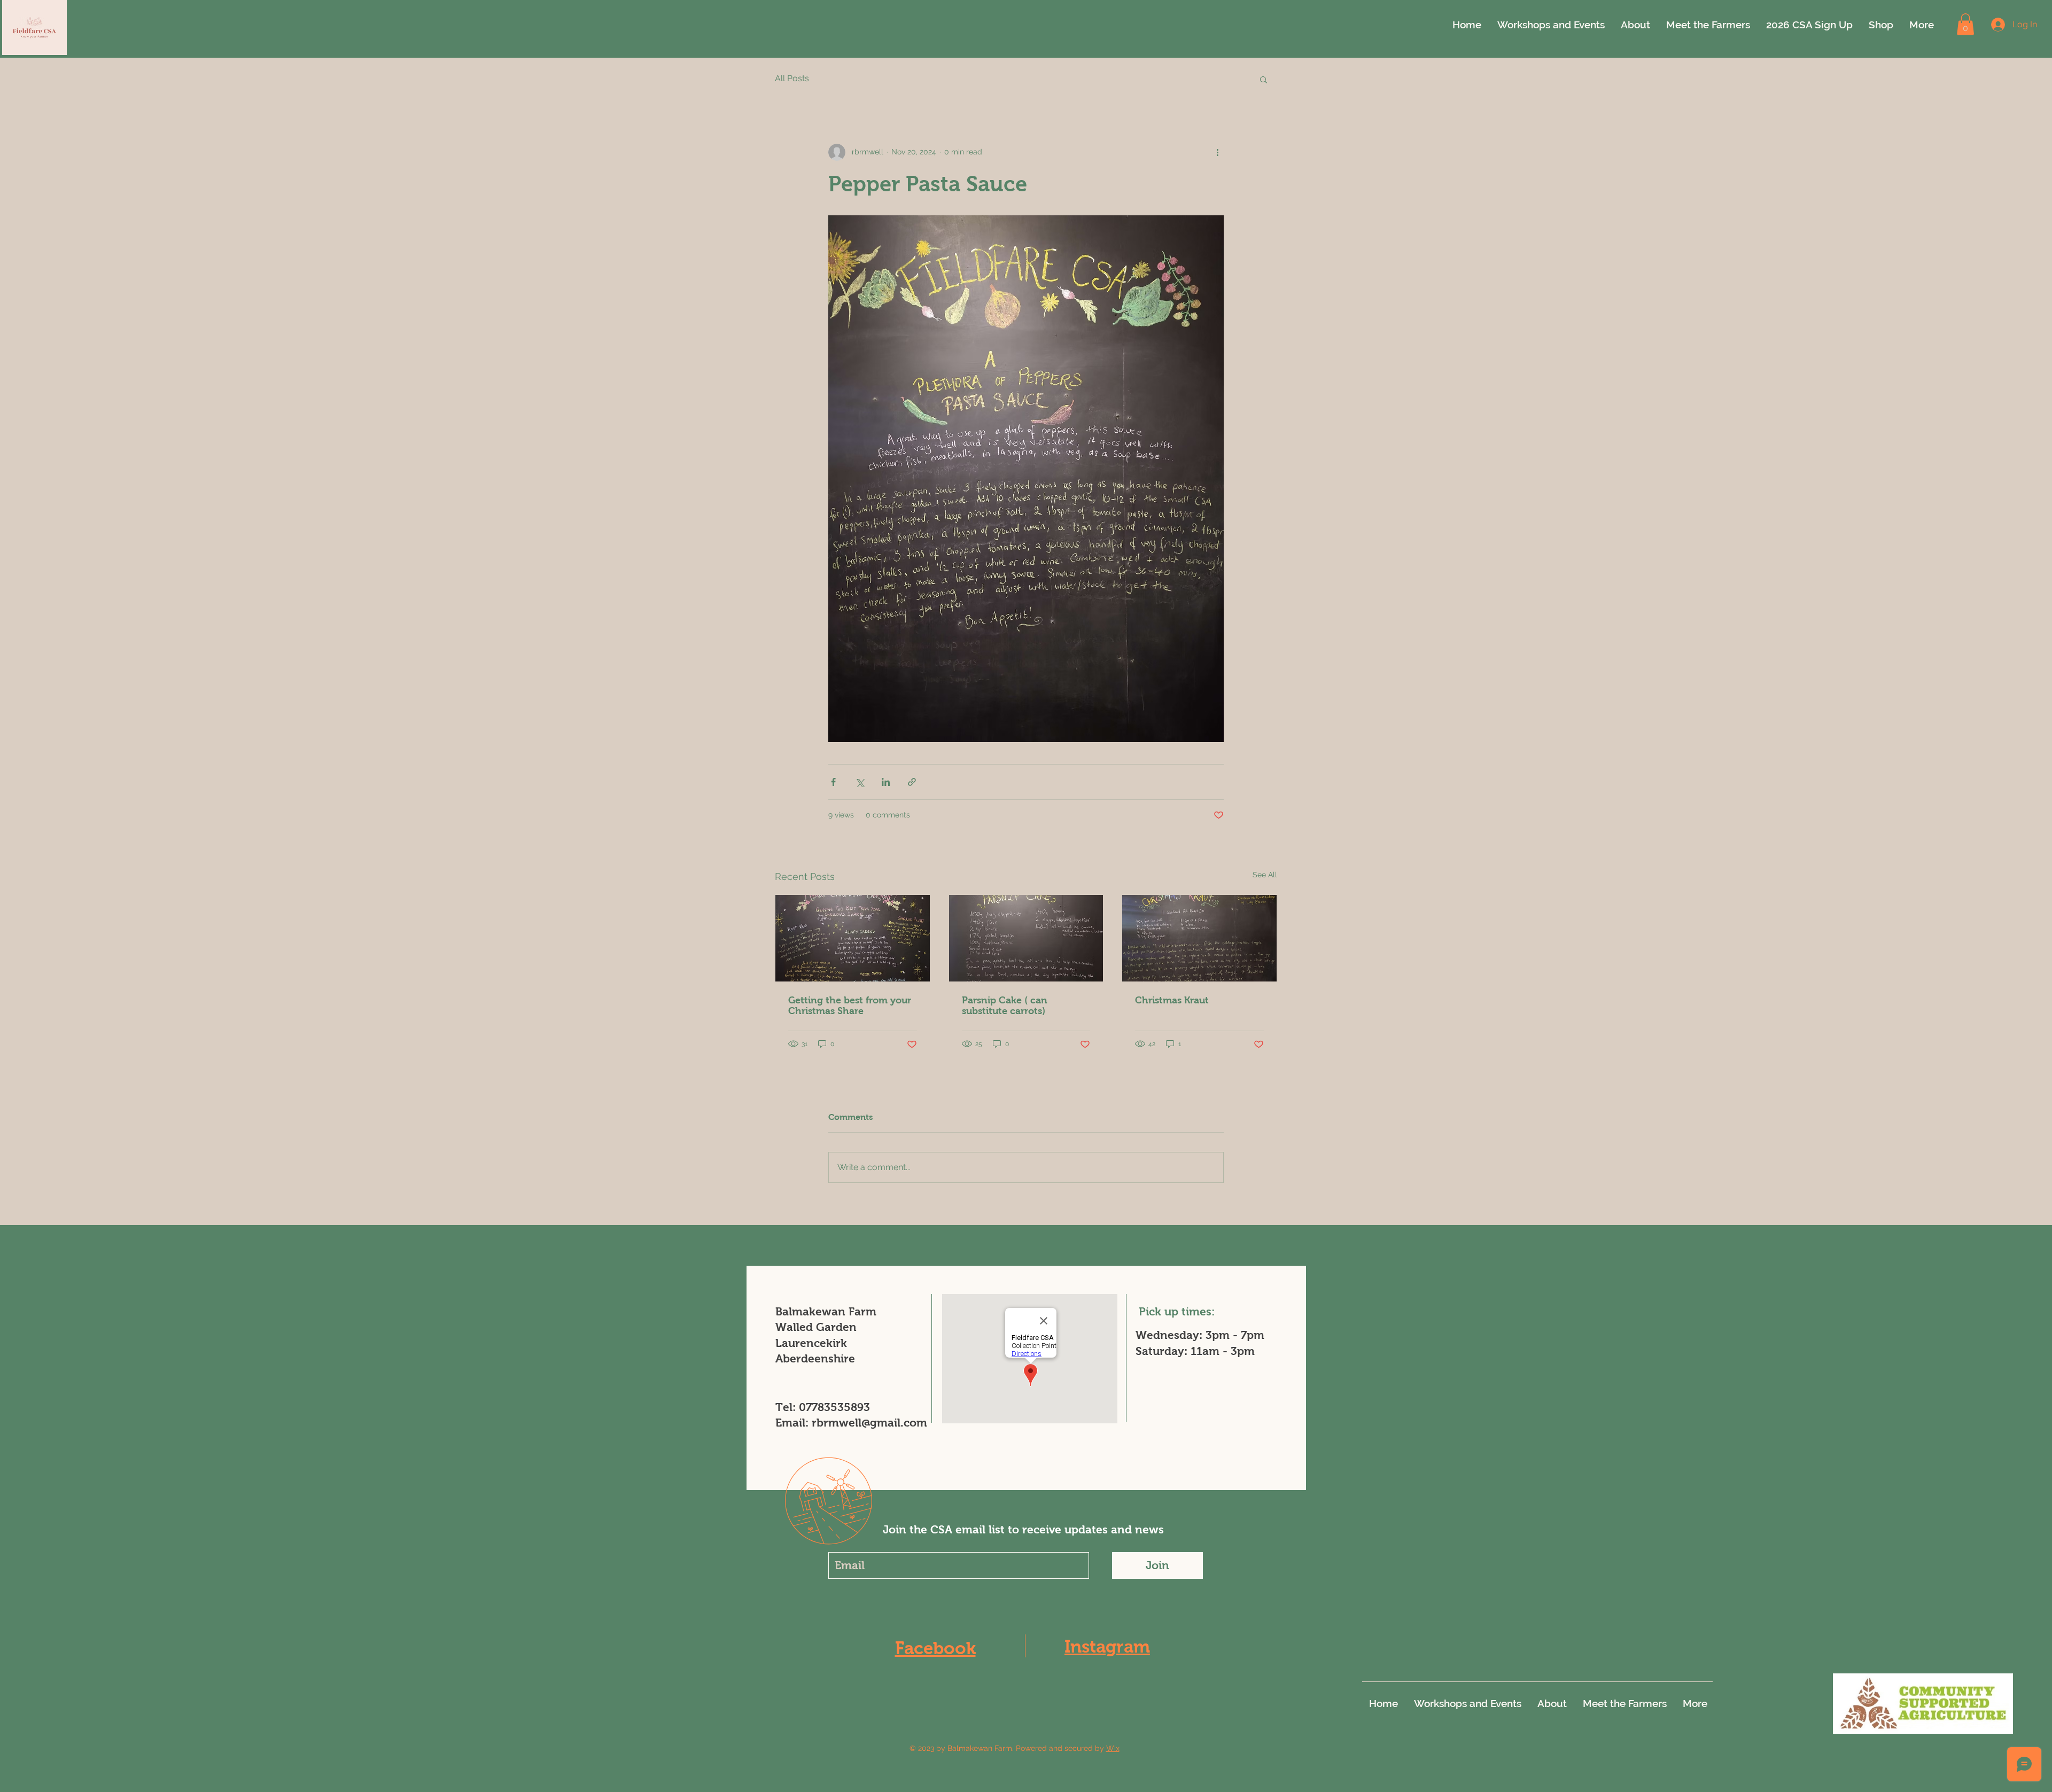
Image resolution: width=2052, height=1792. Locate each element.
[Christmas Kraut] (1199, 938)
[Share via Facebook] (833, 782)
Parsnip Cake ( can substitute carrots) (1005, 1006)
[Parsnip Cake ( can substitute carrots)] (1026, 938)
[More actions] (1217, 152)
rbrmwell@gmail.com (869, 1423)
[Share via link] (912, 782)
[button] (1965, 24)
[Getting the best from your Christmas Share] (853, 938)
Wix (1113, 1748)
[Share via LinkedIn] (886, 782)
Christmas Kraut (1172, 1000)
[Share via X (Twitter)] (860, 782)
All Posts (792, 78)
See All (1265, 875)
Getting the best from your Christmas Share (850, 1006)
